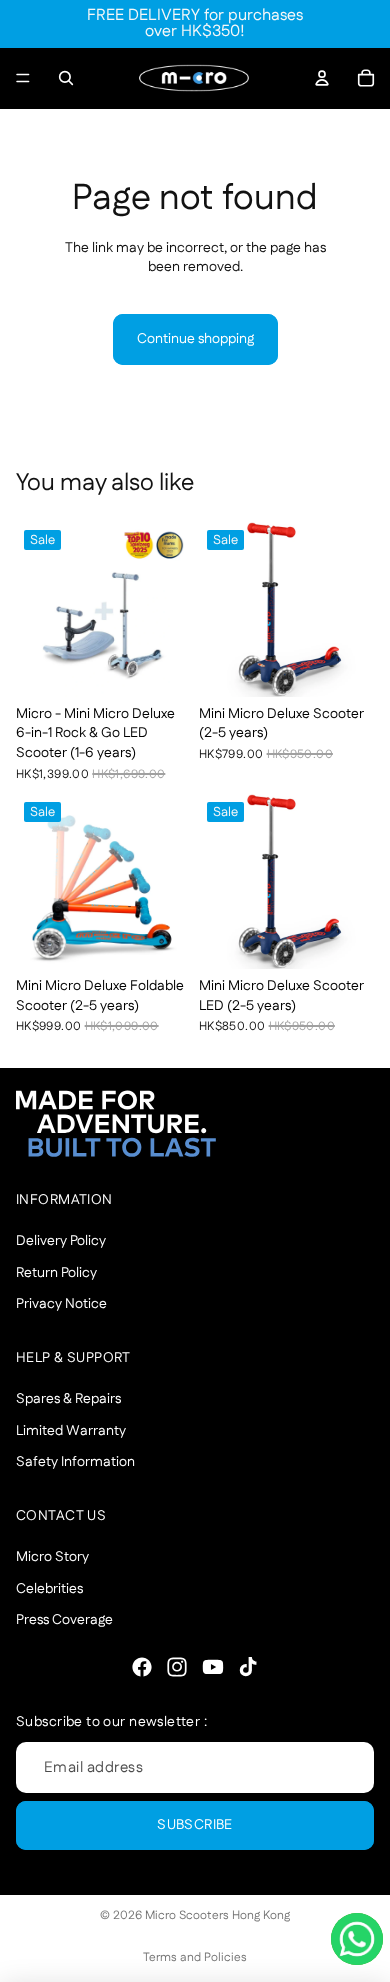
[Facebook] (142, 1667)
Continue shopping (195, 339)
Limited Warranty (71, 1431)
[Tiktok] (248, 1667)
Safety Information (75, 1463)
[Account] (322, 78)
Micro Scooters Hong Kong (217, 1915)
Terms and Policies (195, 1957)
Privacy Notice (61, 1305)
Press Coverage (64, 1621)
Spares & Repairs (68, 1400)
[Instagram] (177, 1667)
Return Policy (56, 1273)
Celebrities (49, 1589)
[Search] (66, 78)
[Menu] (23, 78)
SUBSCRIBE (195, 1826)
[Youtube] (213, 1667)
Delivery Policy (61, 1242)
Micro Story (52, 1557)
